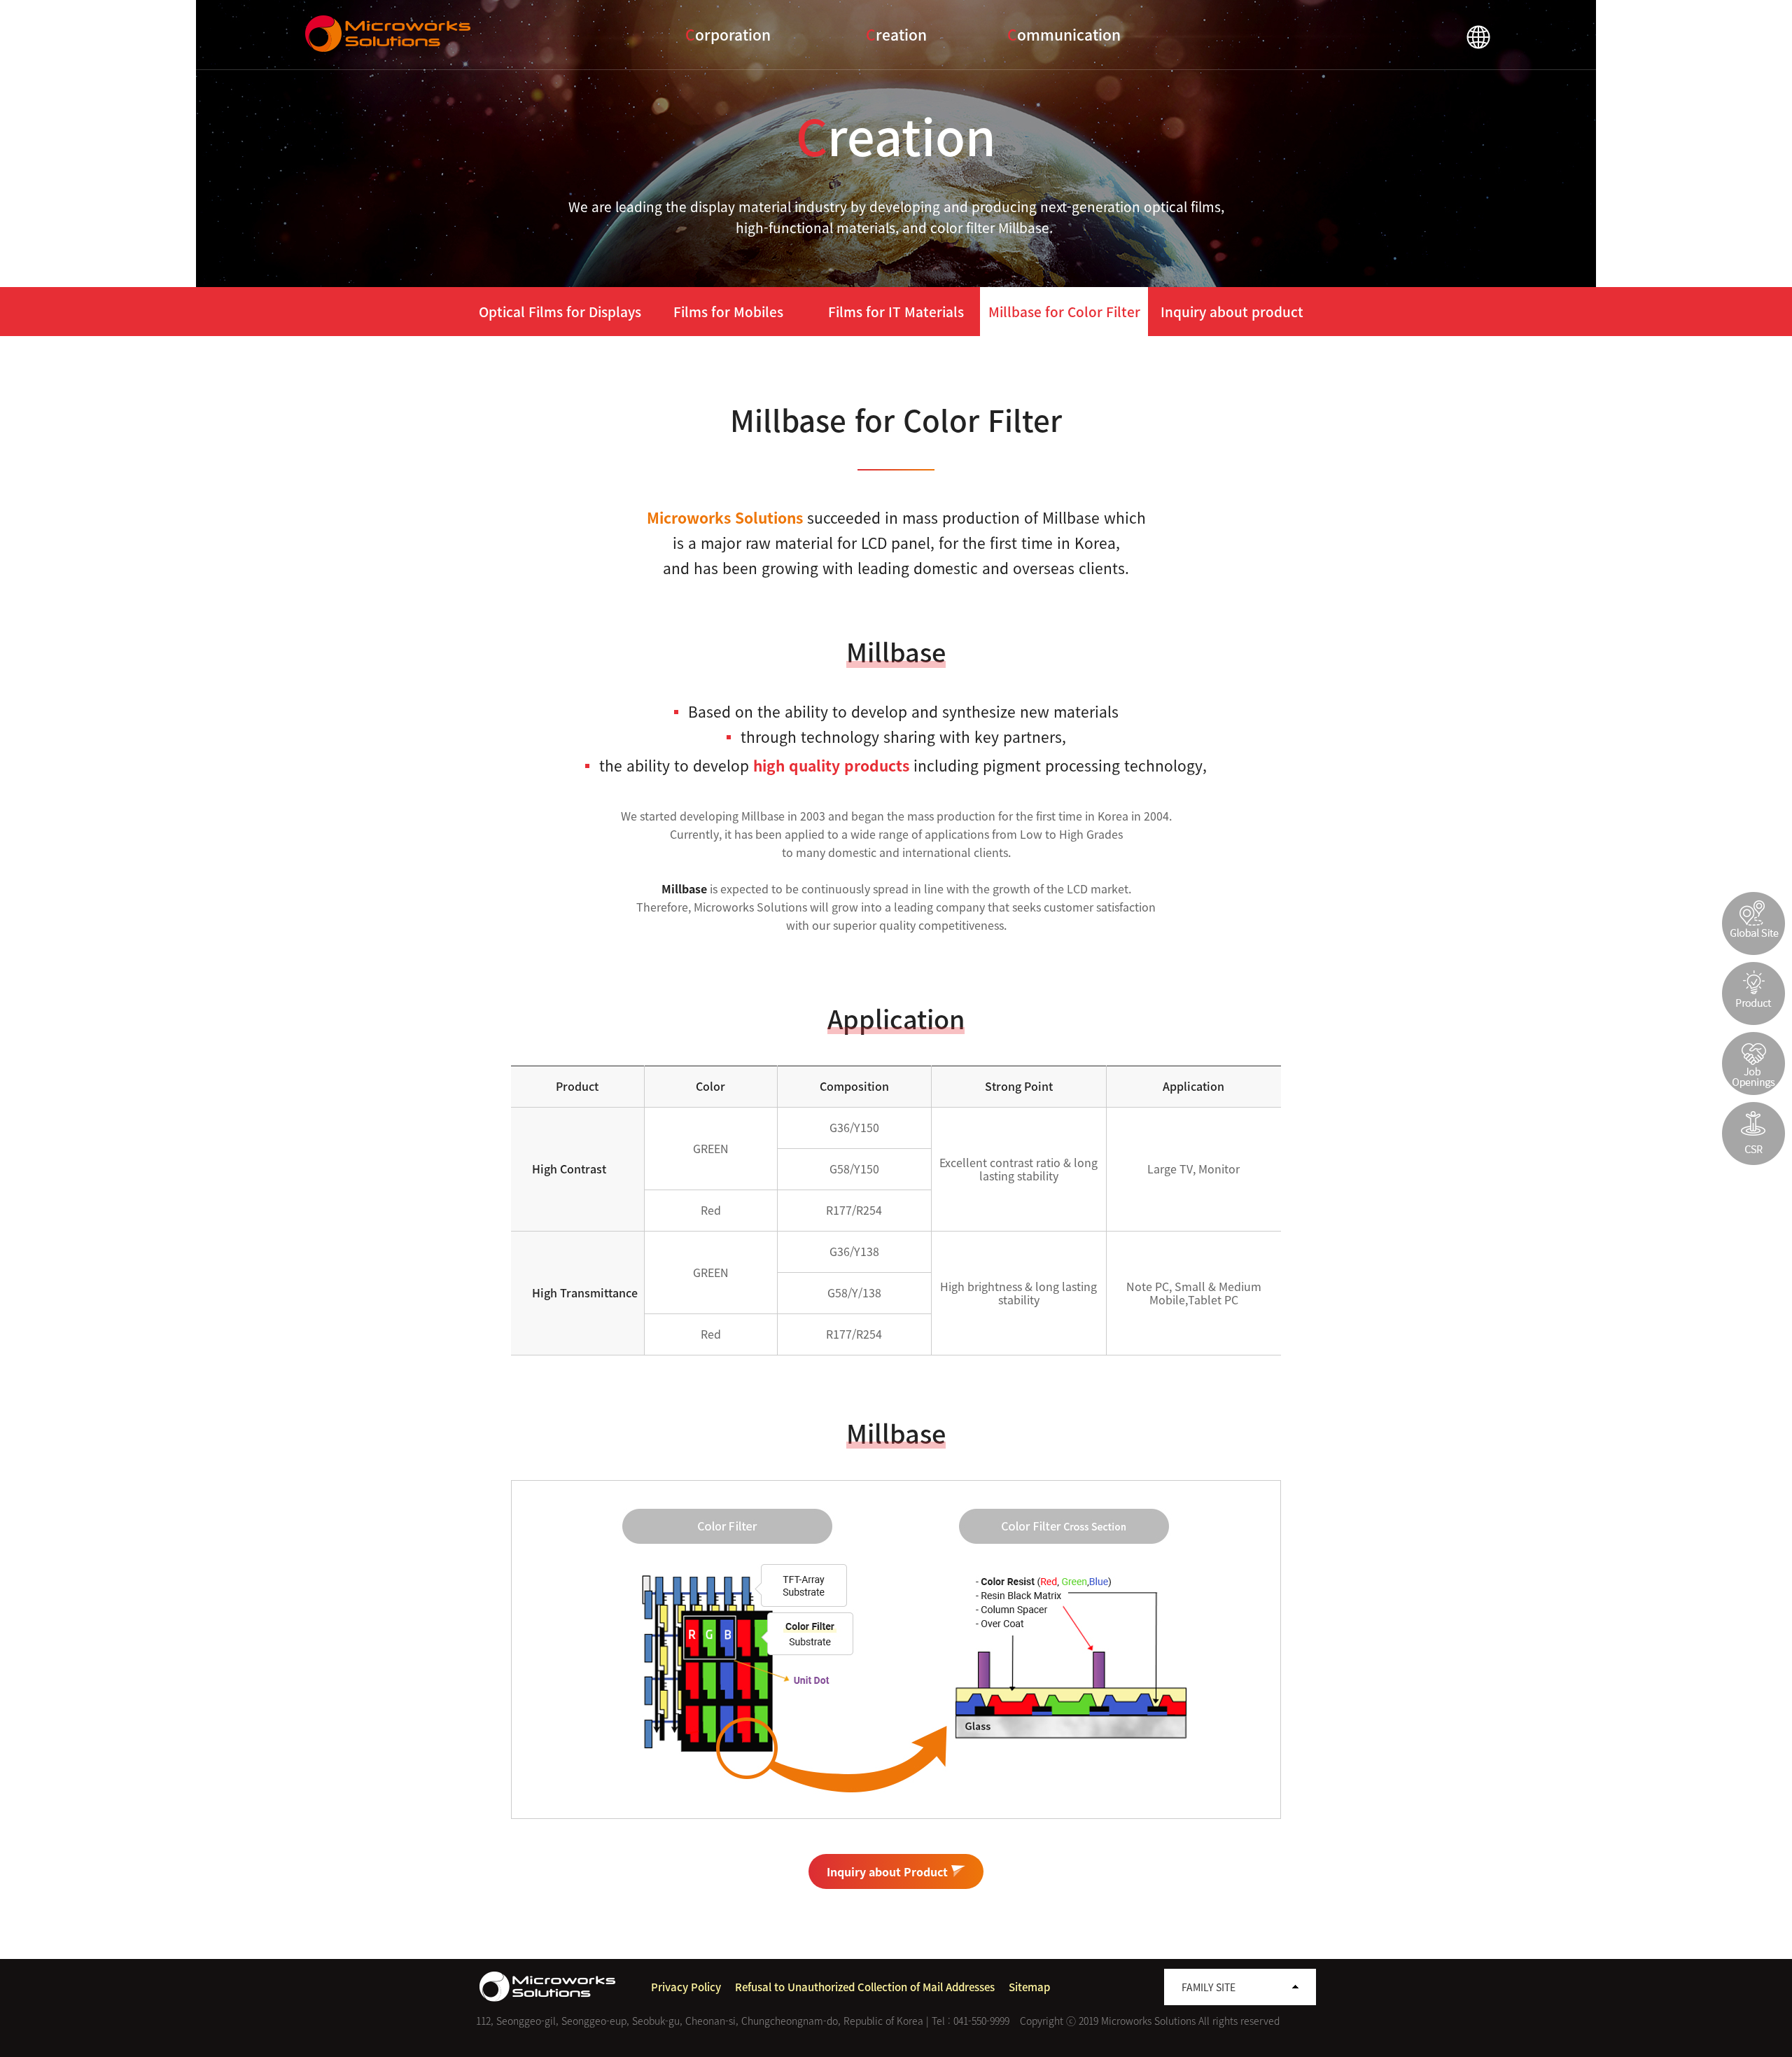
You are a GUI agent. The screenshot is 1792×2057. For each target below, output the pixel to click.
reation (896, 35)
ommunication (1064, 35)
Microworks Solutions (390, 34)
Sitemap (1029, 1987)
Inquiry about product (1232, 312)
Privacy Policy (686, 1987)
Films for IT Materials (896, 312)
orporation (728, 35)
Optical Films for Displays (560, 312)
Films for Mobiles (728, 312)
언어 (1478, 37)
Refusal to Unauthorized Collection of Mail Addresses (865, 1987)
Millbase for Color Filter (1064, 312)
